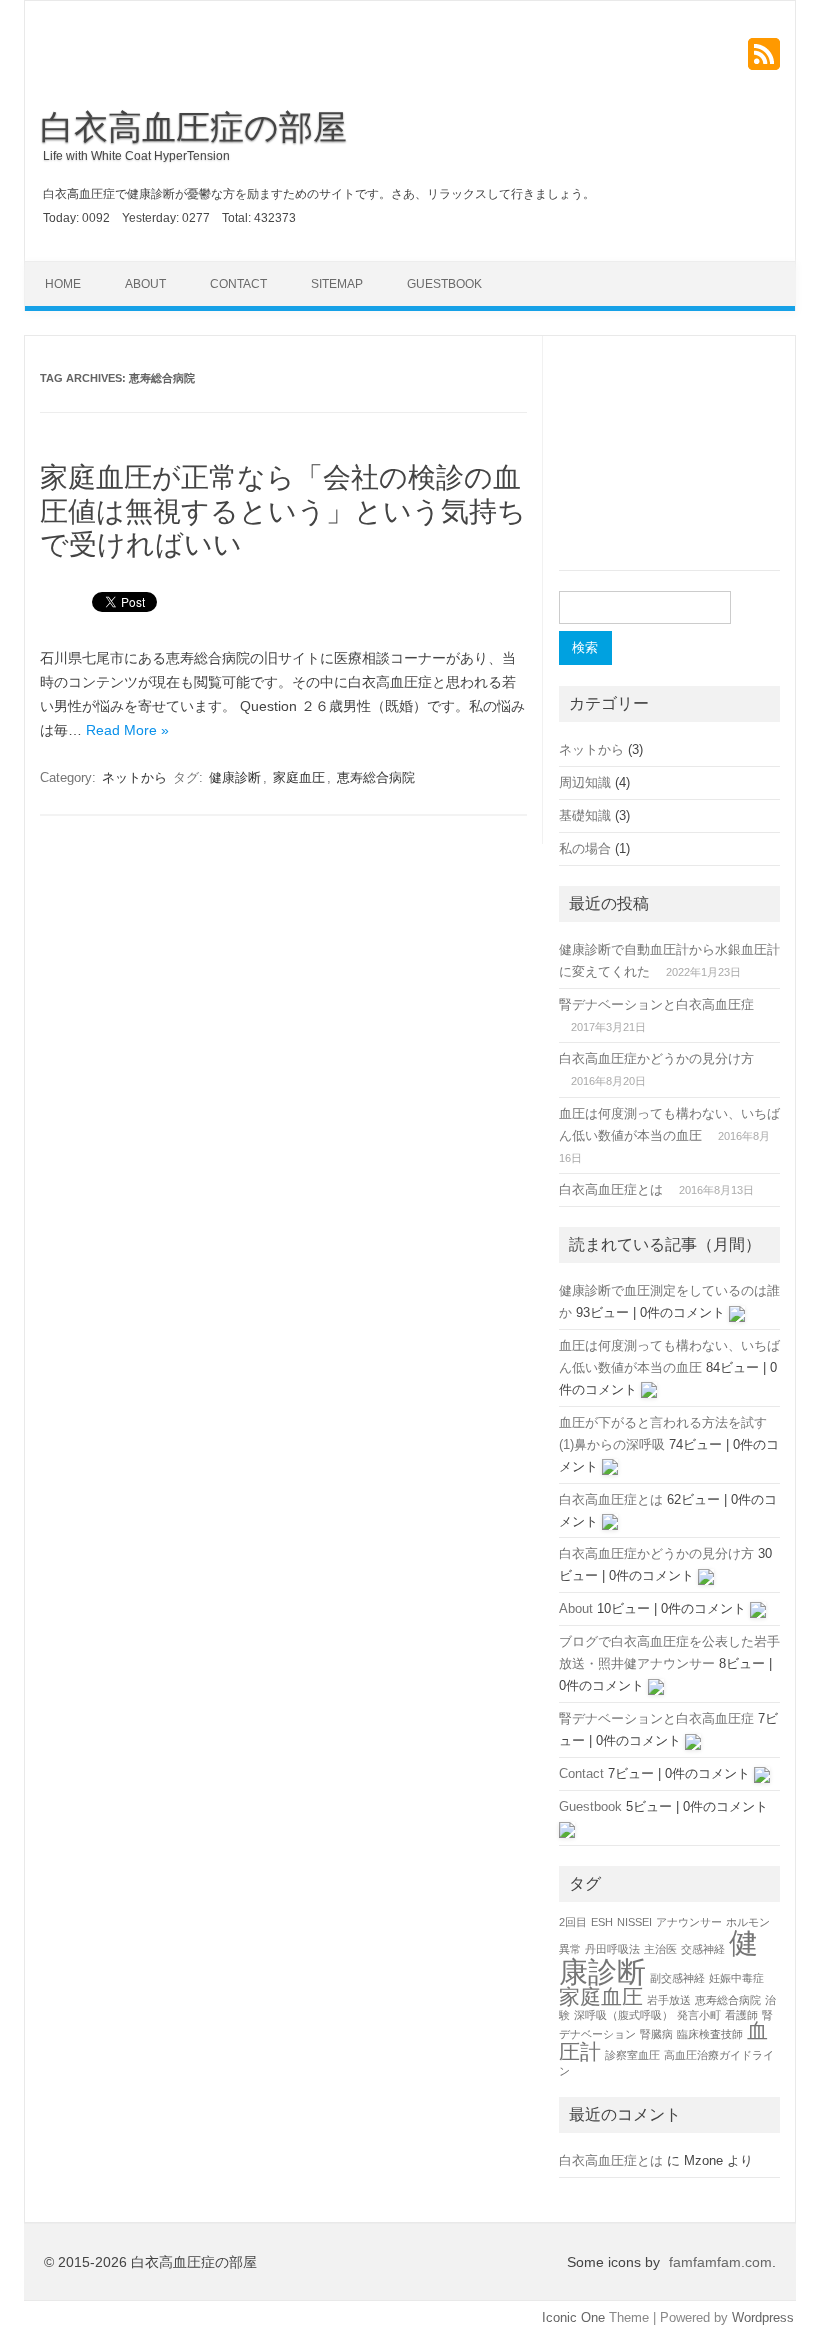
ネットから (134, 777)
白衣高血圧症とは (611, 1189)
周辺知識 (585, 782)
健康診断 (235, 777)
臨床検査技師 (710, 2034)
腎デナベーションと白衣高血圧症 (656, 1004)
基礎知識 (585, 815)
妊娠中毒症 (736, 1978)
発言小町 (699, 2015)
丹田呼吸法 (612, 1949)
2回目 (573, 1922)
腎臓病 (656, 2034)
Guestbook (444, 284)
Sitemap (337, 284)
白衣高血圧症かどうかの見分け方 (656, 1058)
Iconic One (573, 2317)
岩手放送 (669, 2000)
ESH (602, 1922)
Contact (238, 284)
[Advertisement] (669, 465)
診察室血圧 (632, 2055)
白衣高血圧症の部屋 (193, 127)
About (145, 284)
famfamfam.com (720, 2262)
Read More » (127, 730)
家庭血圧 (299, 777)
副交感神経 (677, 1978)
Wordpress (763, 2317)
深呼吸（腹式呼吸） (623, 2015)
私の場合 (585, 848)
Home (63, 284)
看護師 (741, 2015)
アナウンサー (689, 1922)
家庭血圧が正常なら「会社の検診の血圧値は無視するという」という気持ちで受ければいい (283, 511)
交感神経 (703, 1949)
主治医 (660, 1949)
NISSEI (634, 1922)
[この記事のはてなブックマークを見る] (737, 1312)
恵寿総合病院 (376, 777)
